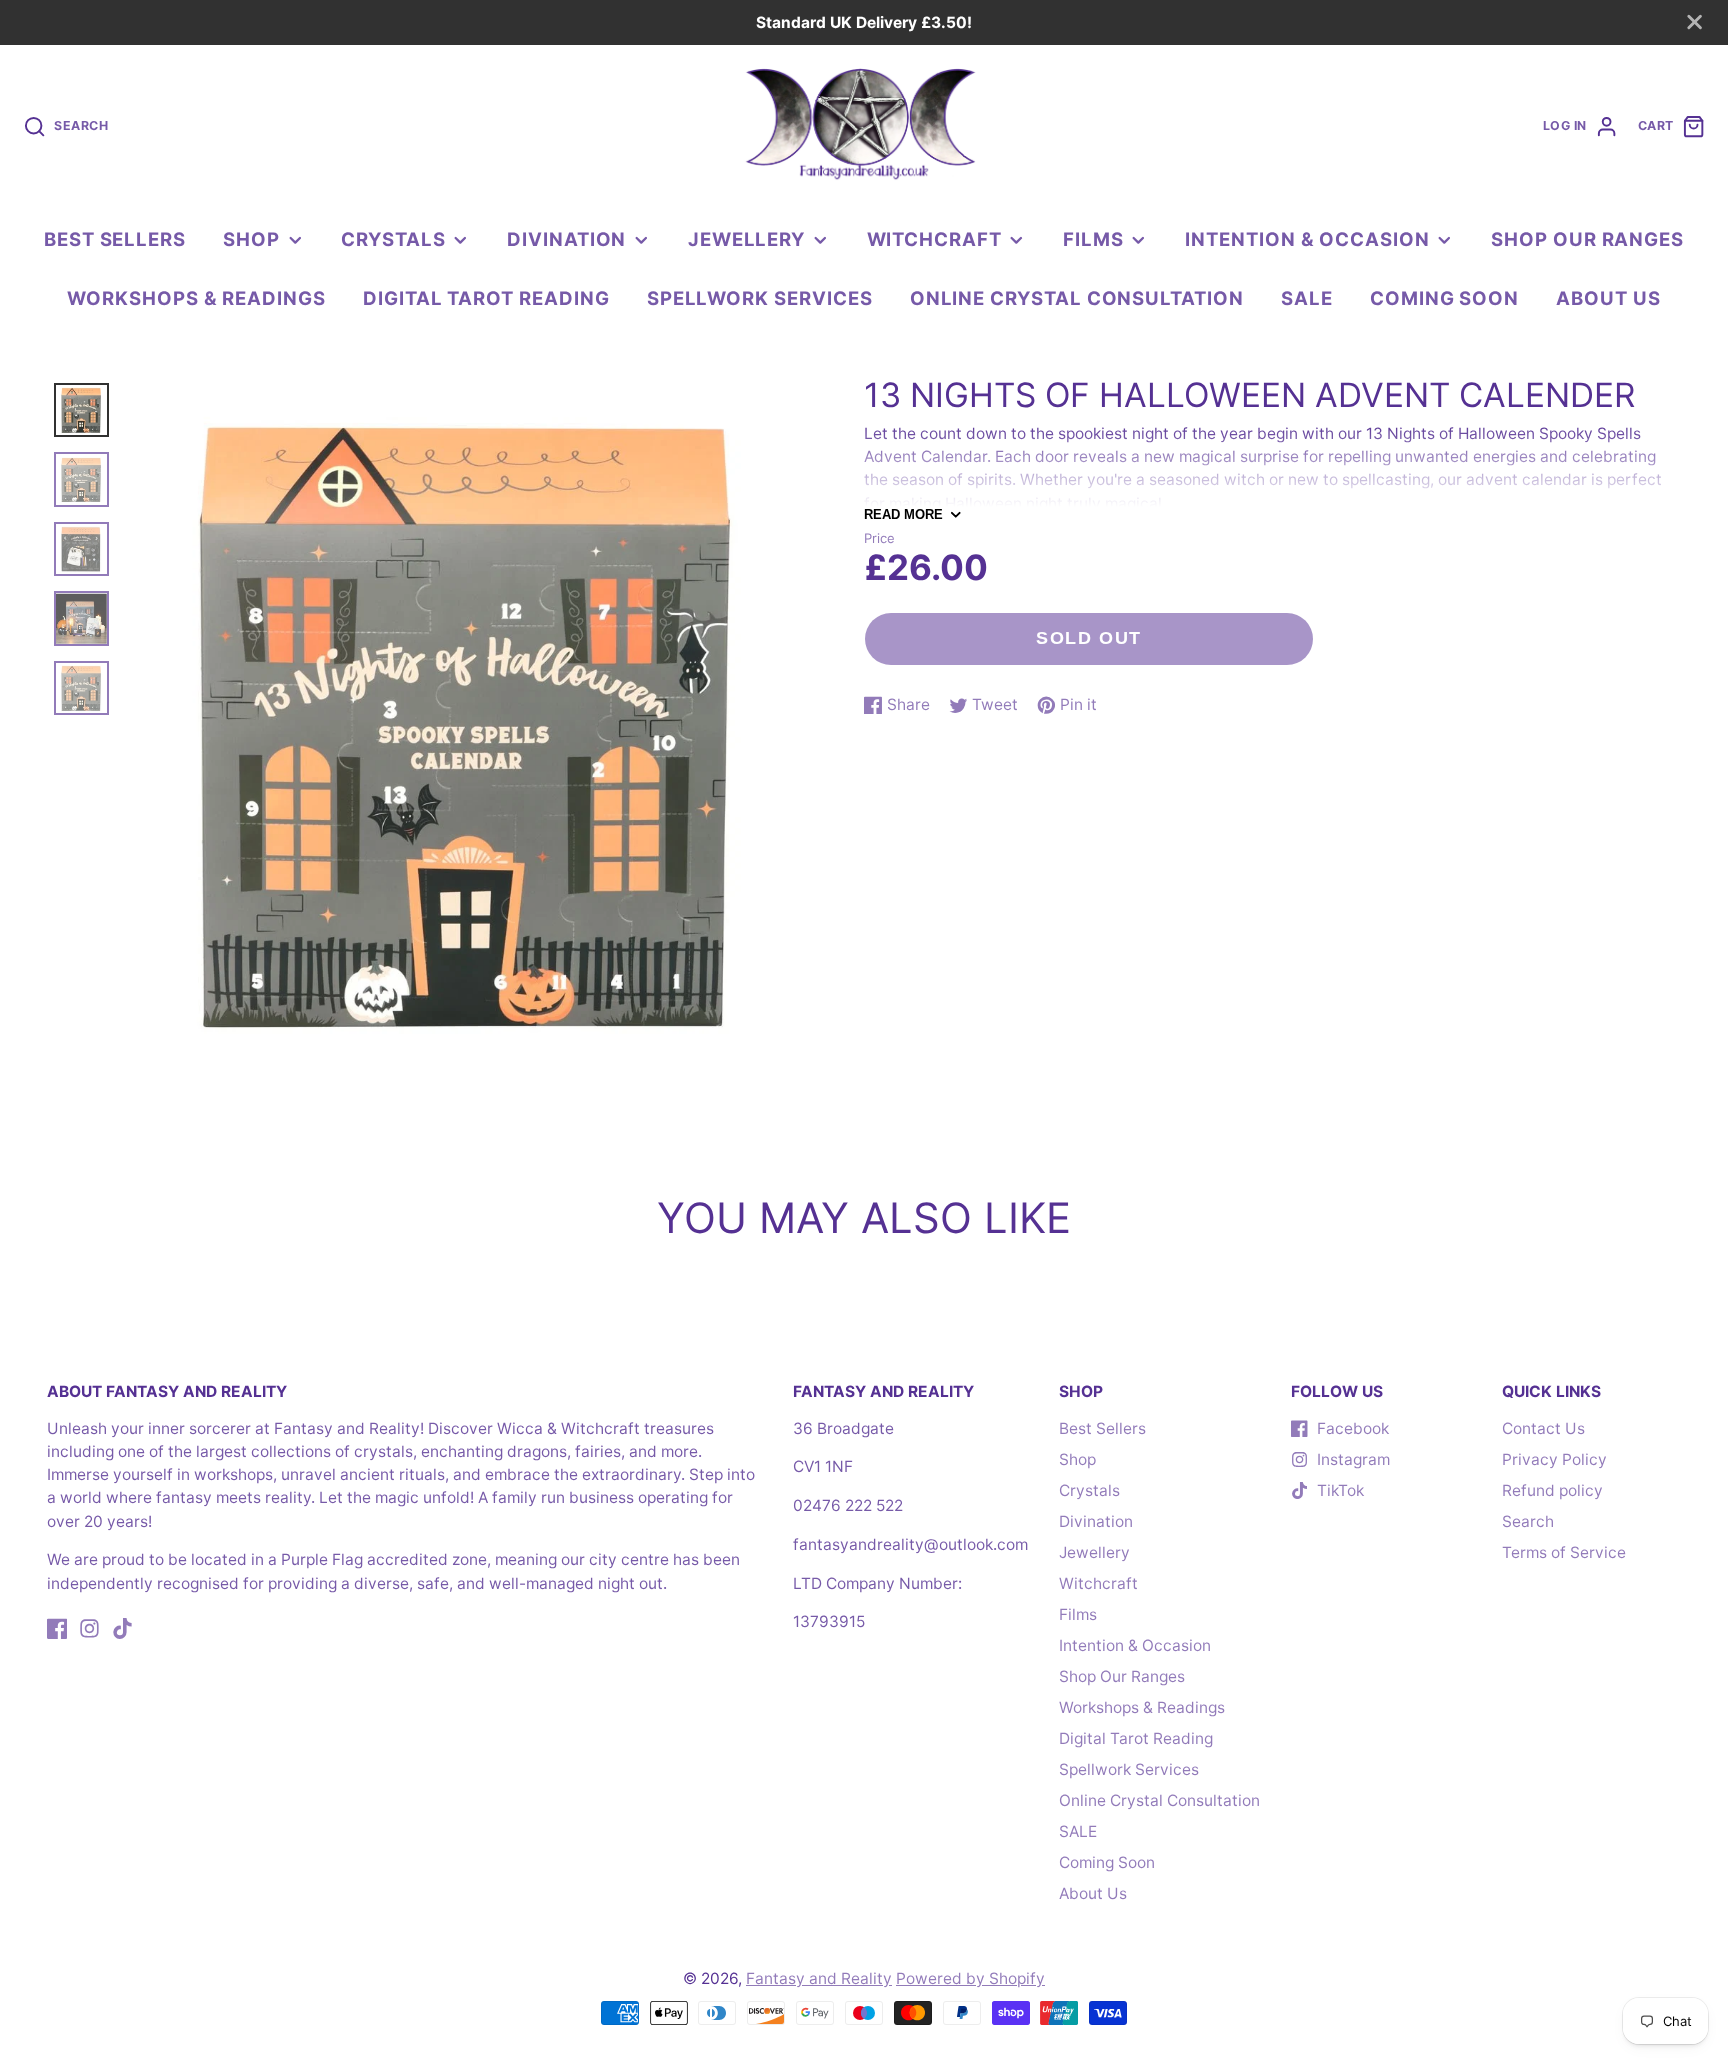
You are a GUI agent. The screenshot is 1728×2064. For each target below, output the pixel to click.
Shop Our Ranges (1587, 239)
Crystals (393, 239)
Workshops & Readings (196, 298)
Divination (566, 239)
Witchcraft (934, 239)
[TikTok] (122, 1628)
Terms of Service (1564, 1552)
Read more (903, 514)
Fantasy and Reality (819, 1978)
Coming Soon (1444, 298)
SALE (1307, 298)
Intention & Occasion (1307, 239)
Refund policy (1552, 1490)
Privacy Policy (1554, 1459)
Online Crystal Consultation (1077, 298)
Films (1093, 239)
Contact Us (1543, 1428)
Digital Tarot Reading (486, 298)
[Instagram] (89, 1628)
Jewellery (746, 239)
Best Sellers (115, 239)
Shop (251, 239)
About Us (1608, 298)
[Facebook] (57, 1628)
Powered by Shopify (970, 1978)
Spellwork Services (760, 298)
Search (1528, 1521)
